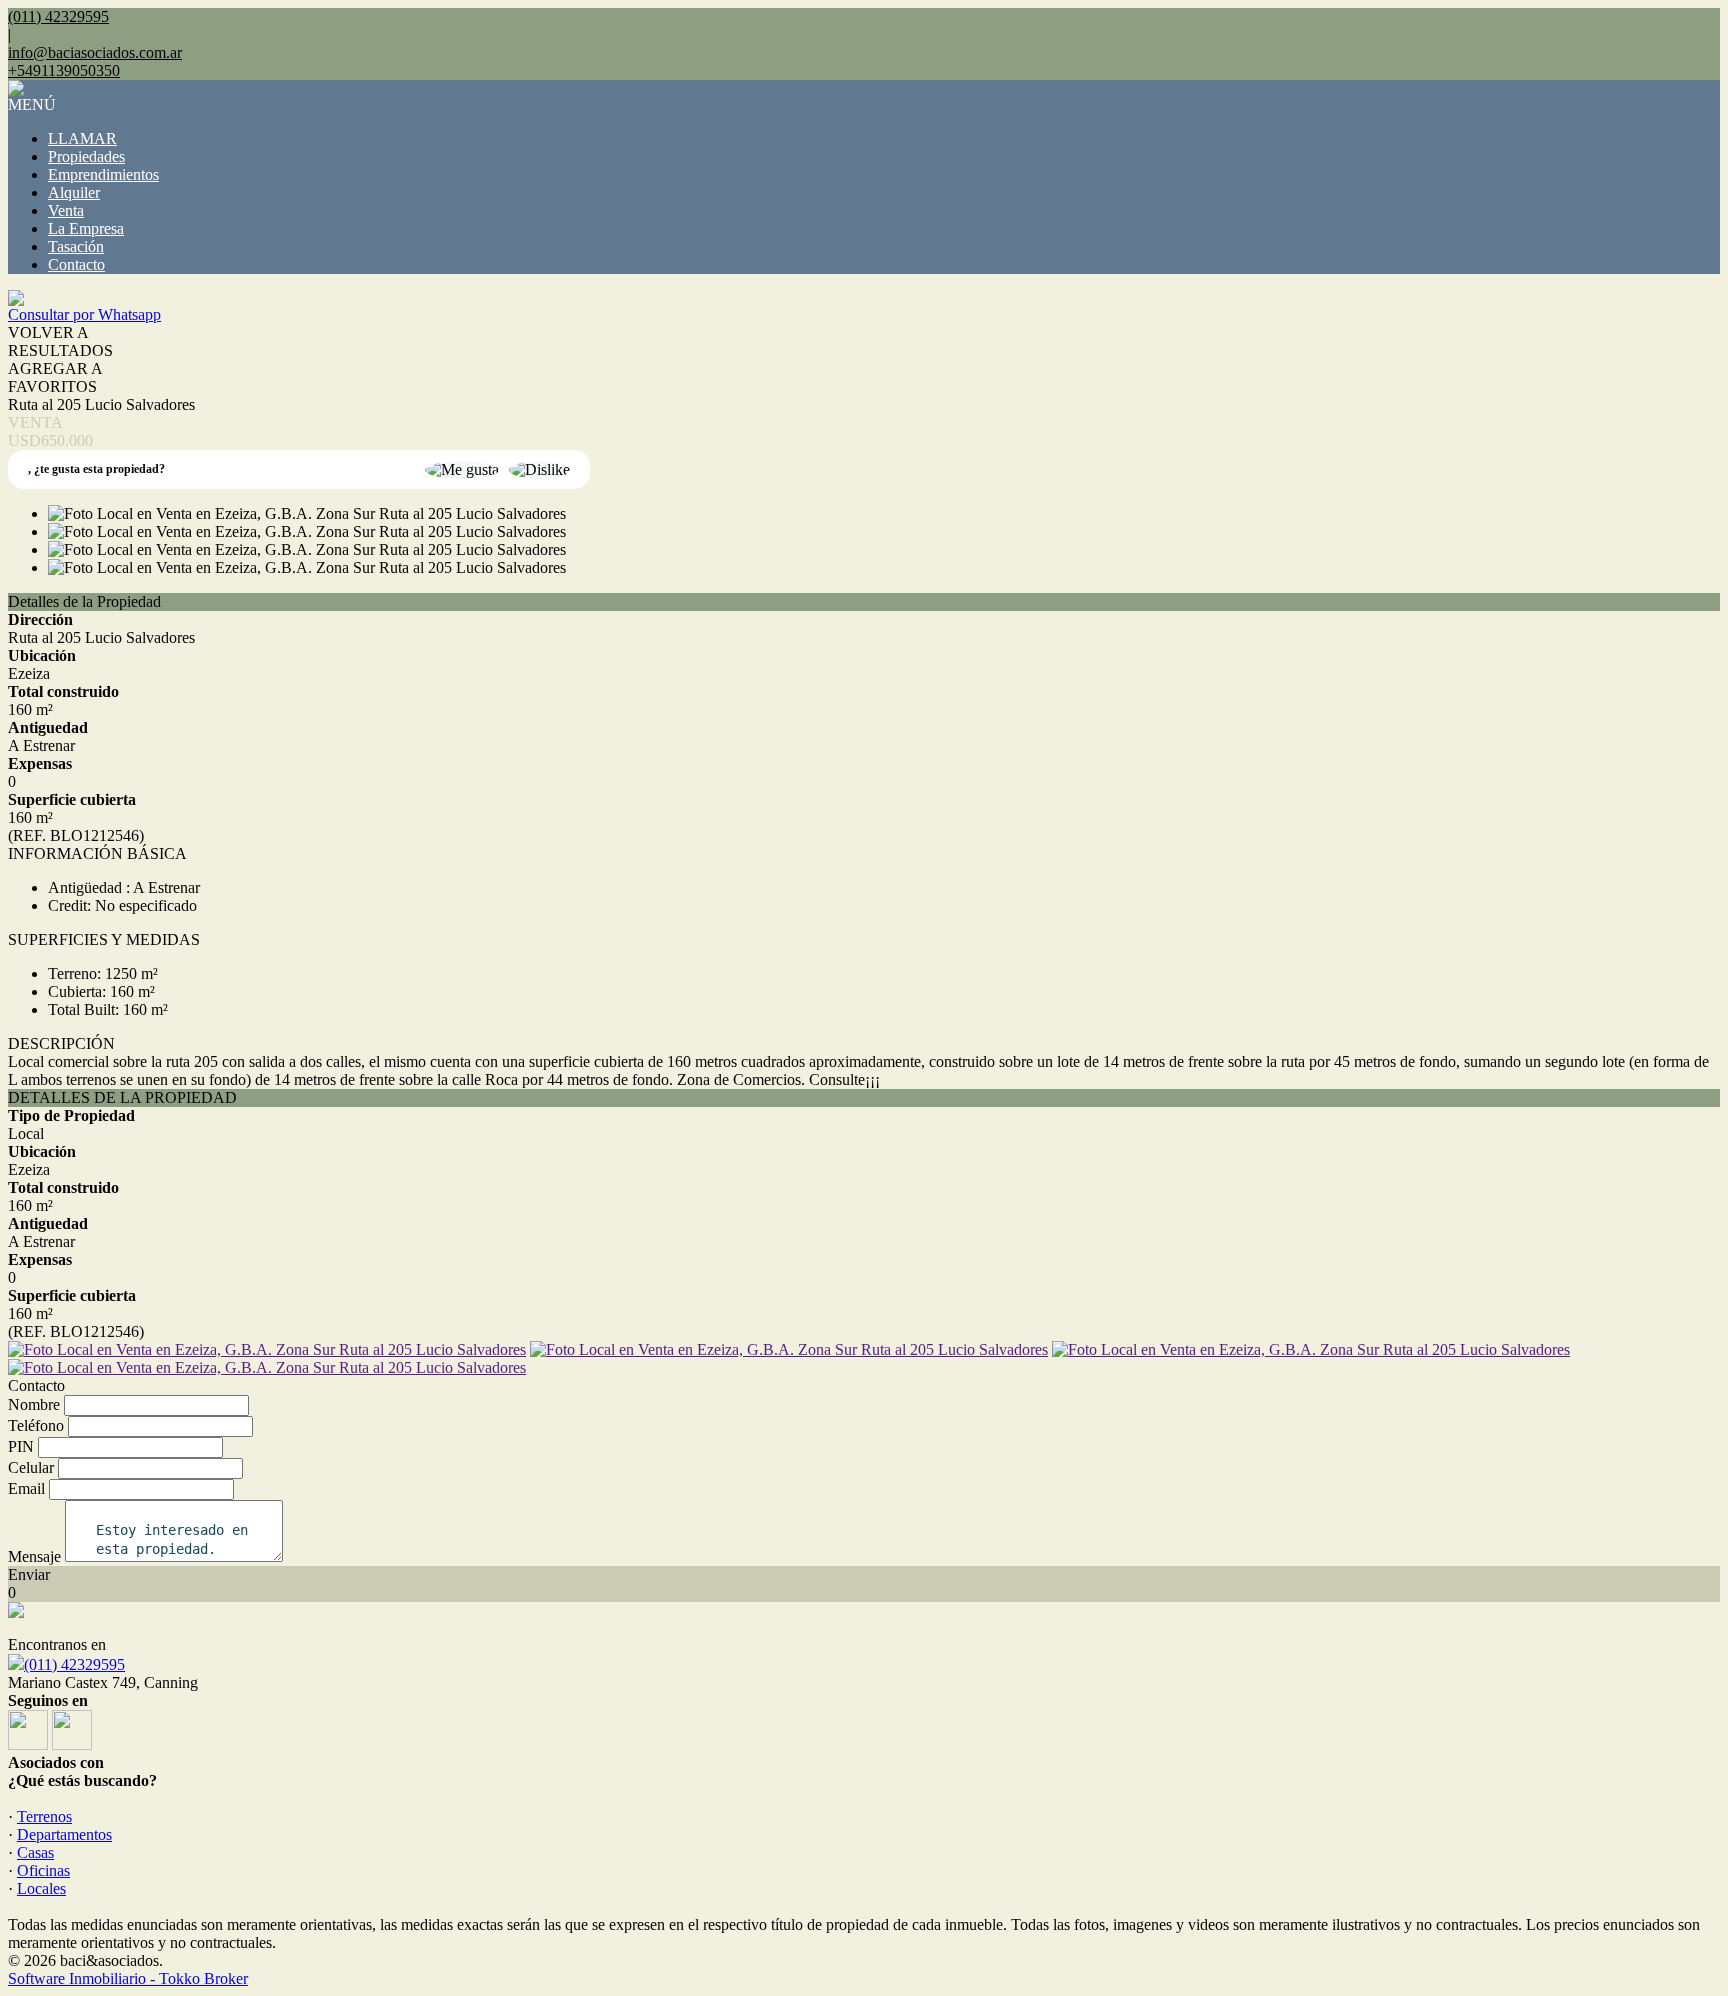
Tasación (76, 246)
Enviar (29, 1574)
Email (26, 1488)
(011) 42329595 (74, 1664)
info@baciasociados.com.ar (95, 52)
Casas (35, 1852)
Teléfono (36, 1425)
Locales (41, 1888)
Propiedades (86, 156)
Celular (31, 1467)
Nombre (34, 1404)
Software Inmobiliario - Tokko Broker (128, 1978)
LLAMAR (82, 138)
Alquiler (74, 192)
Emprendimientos (103, 174)
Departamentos (64, 1834)
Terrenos (44, 1816)
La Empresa (86, 228)
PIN (21, 1446)
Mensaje (34, 1556)
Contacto (76, 264)
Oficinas (43, 1870)
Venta (66, 210)
